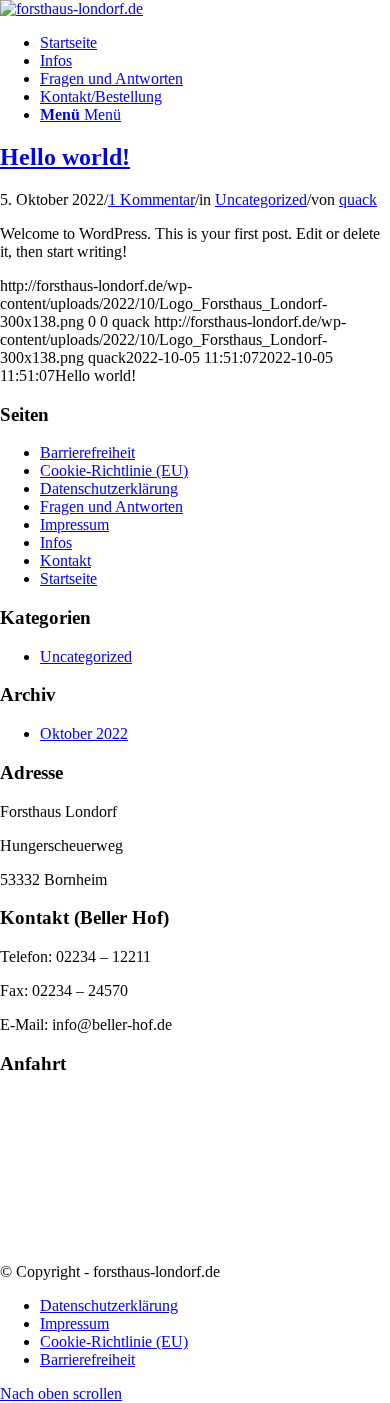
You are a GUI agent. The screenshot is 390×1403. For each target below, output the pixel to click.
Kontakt (65, 560)
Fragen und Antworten (111, 506)
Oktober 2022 (84, 733)
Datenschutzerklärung (109, 488)
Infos (56, 542)
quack (358, 199)
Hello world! (65, 157)
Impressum (74, 524)
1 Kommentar (151, 199)
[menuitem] (215, 43)
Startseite (68, 578)
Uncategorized (261, 199)
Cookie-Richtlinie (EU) (114, 470)
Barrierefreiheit (87, 452)
